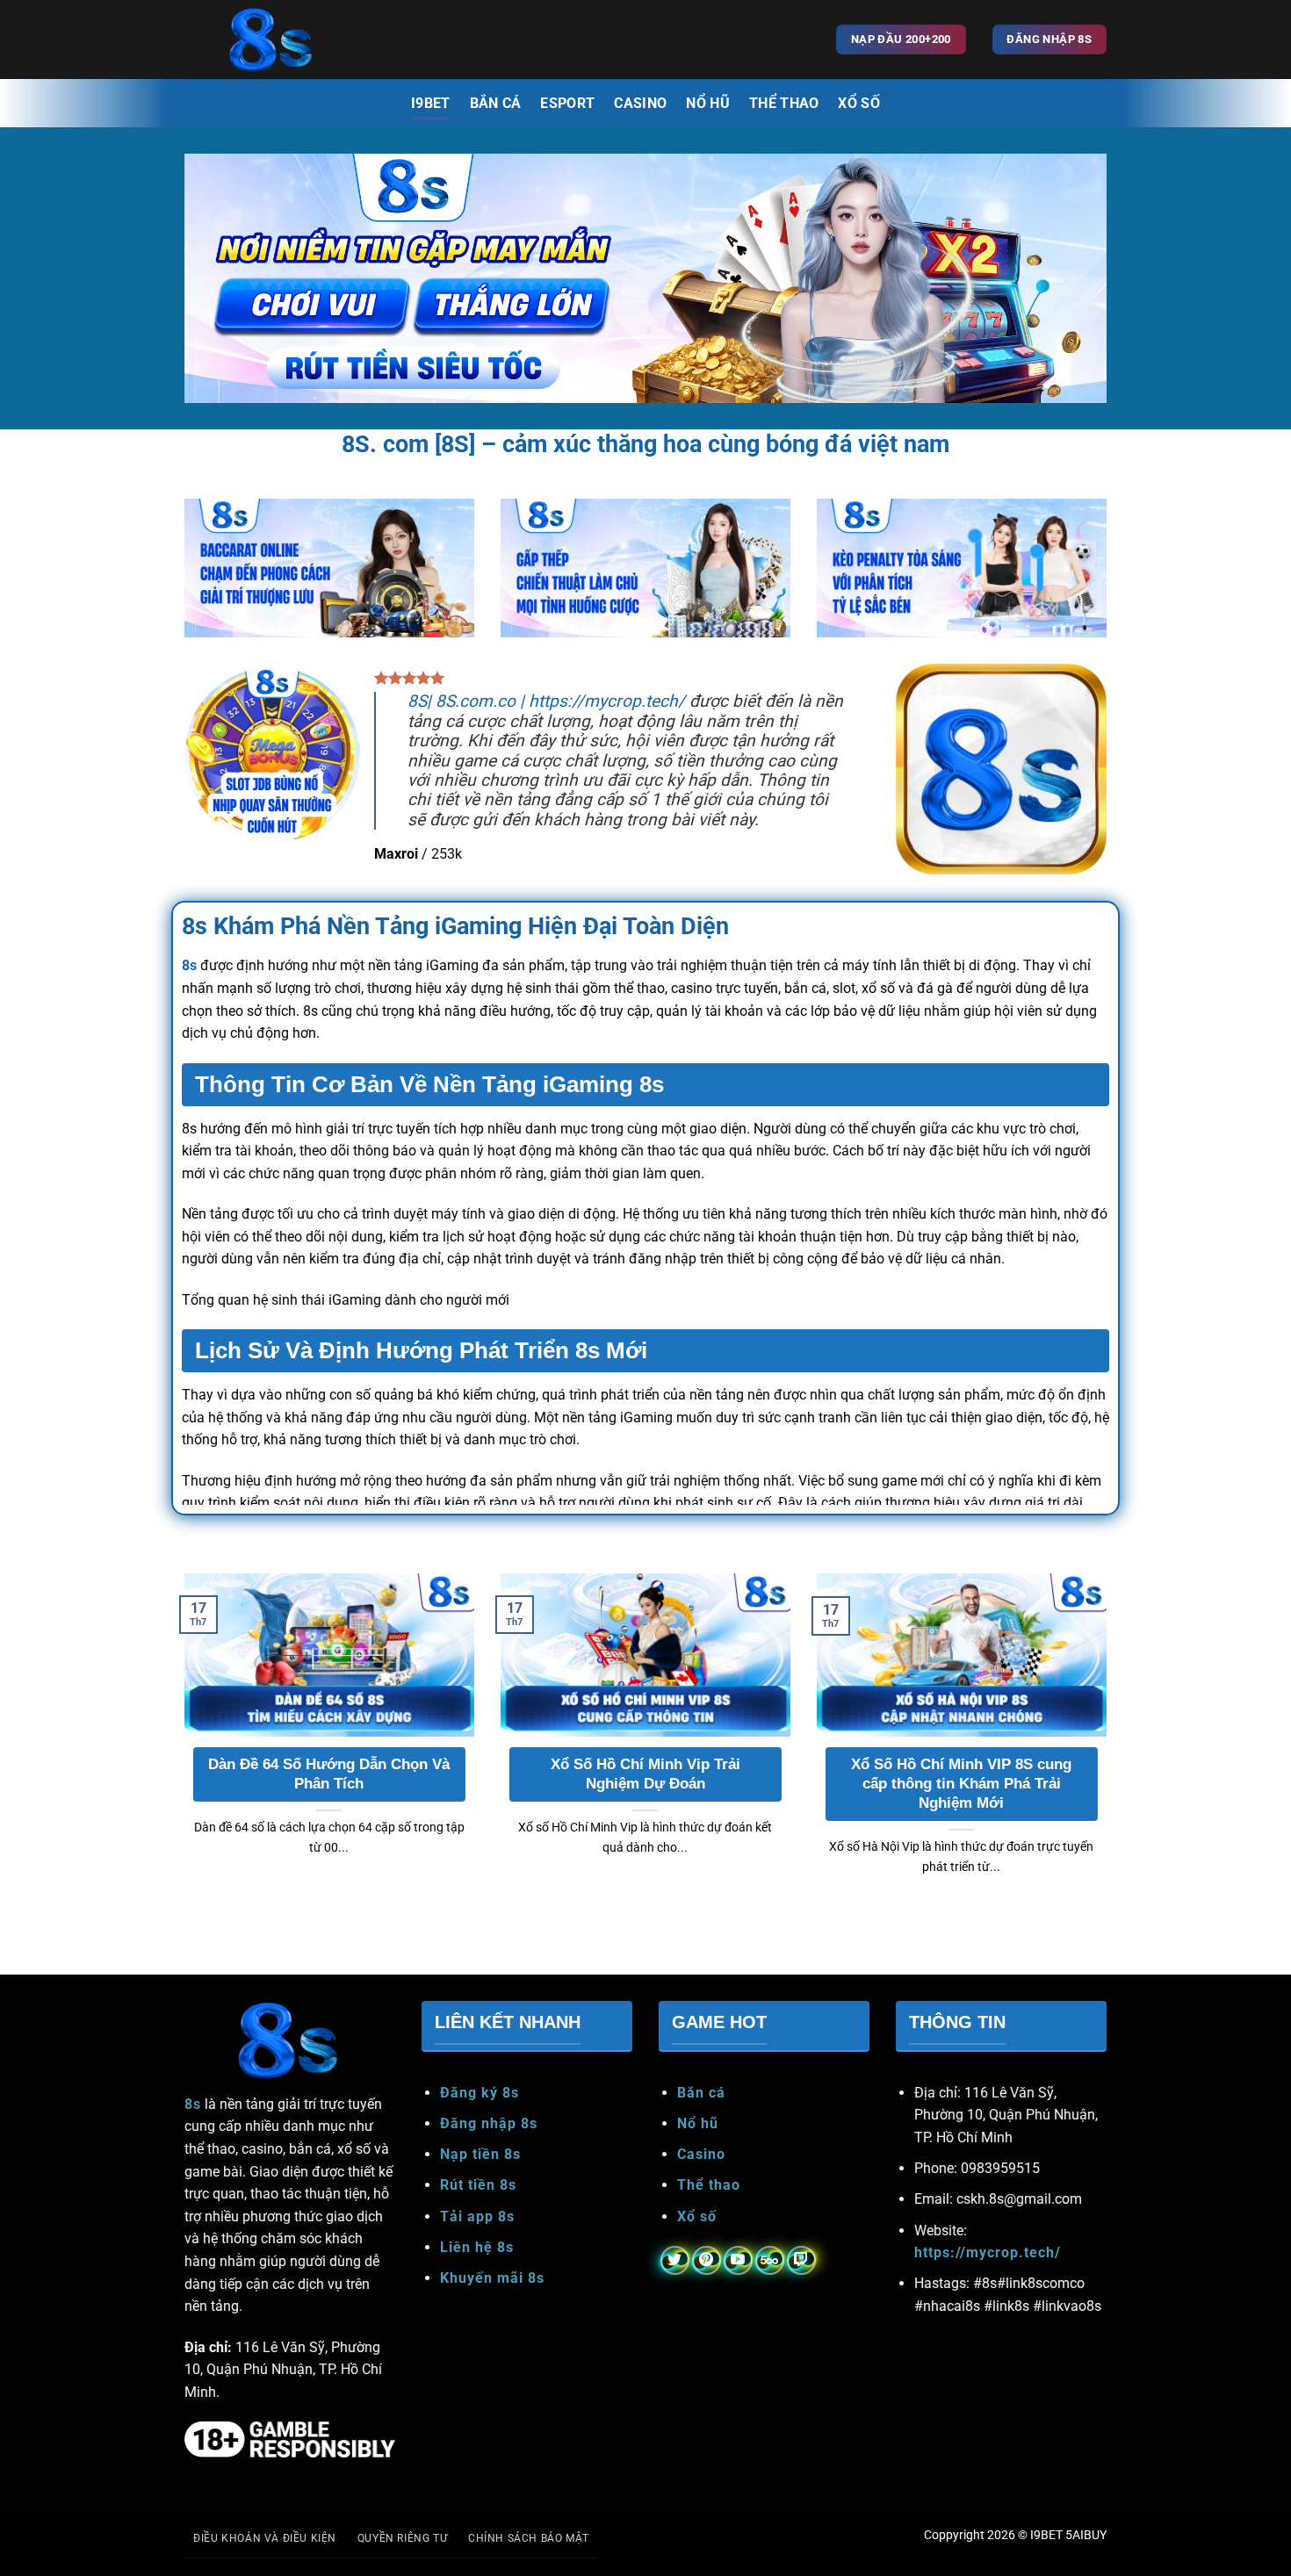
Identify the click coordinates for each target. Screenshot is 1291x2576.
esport (567, 103)
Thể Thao (784, 103)
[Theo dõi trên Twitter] (675, 2260)
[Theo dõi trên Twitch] (801, 2260)
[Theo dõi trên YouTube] (738, 2260)
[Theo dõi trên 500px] (770, 2260)
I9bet (431, 103)
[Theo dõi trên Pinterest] (707, 2260)
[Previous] (181, 1746)
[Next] (1110, 1746)
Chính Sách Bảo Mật (529, 2538)
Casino (640, 103)
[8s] (272, 40)
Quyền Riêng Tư (403, 2538)
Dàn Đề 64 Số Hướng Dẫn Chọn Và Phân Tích (329, 1774)
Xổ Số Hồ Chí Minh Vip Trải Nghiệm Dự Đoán (645, 1774)
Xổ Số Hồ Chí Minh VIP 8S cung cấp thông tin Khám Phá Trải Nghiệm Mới (961, 1783)
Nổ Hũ (708, 103)
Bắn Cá (496, 103)
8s (189, 965)
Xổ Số (859, 103)
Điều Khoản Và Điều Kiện (265, 2538)
